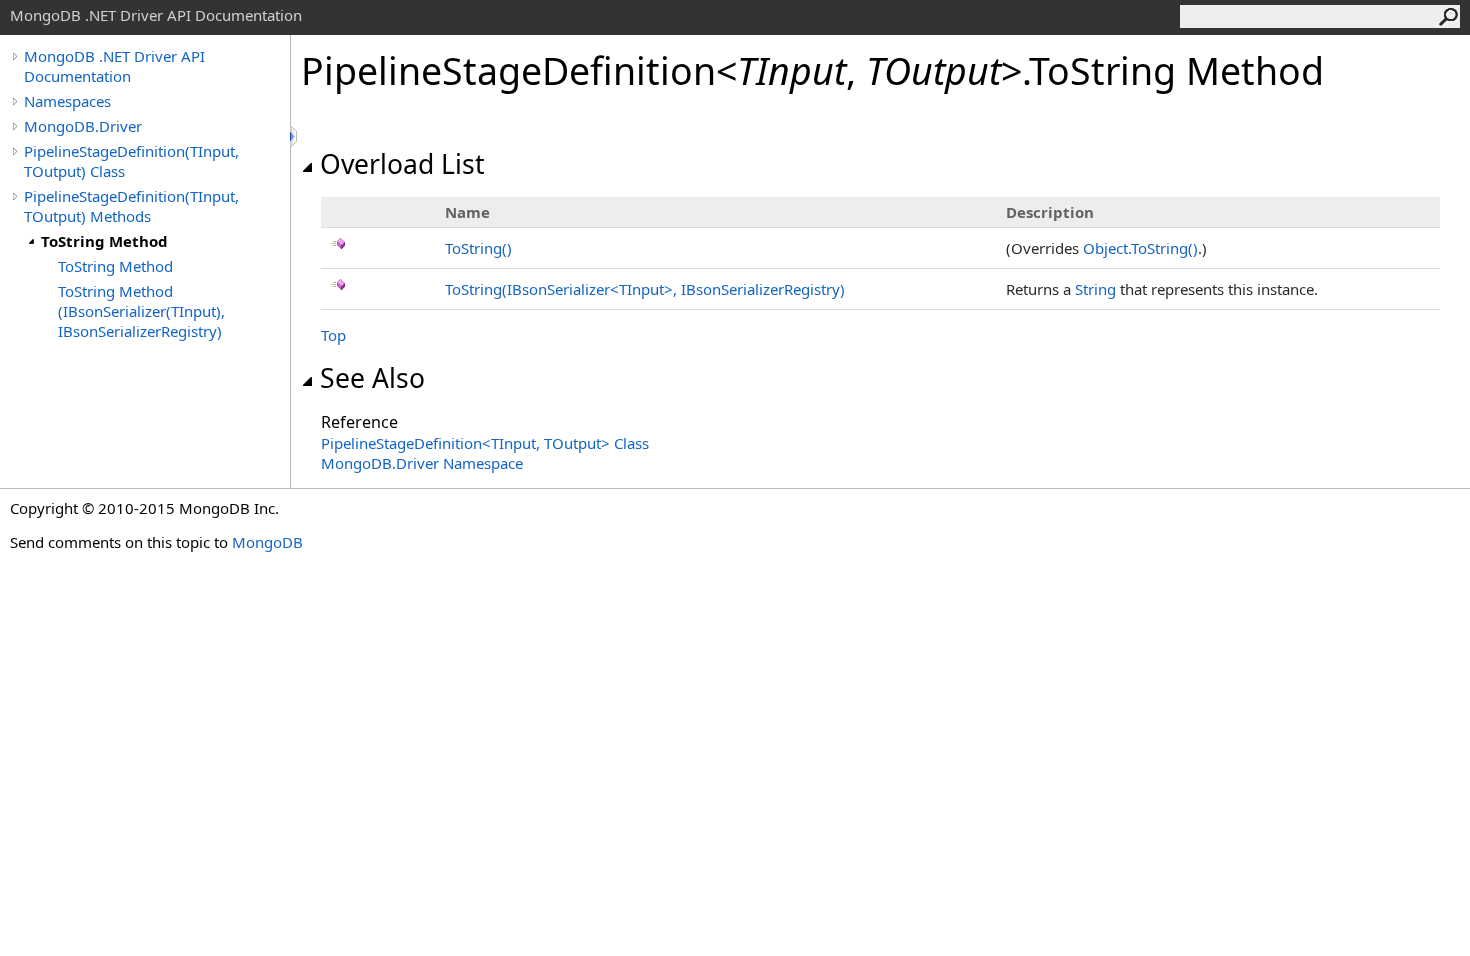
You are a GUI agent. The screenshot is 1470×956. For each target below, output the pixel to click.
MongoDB (267, 542)
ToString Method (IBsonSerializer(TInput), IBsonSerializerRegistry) (141, 311)
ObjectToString (1140, 248)
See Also (372, 378)
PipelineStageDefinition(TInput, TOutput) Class (131, 161)
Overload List (402, 164)
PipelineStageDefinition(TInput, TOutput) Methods (131, 206)
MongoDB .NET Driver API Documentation (114, 66)
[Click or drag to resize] (295, 136)
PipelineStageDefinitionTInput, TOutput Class (485, 443)
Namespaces (67, 101)
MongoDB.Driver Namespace (422, 463)
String (1095, 289)
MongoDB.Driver (83, 126)
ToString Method (104, 241)
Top (333, 335)
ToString (478, 248)
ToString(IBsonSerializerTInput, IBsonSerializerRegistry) (645, 289)
